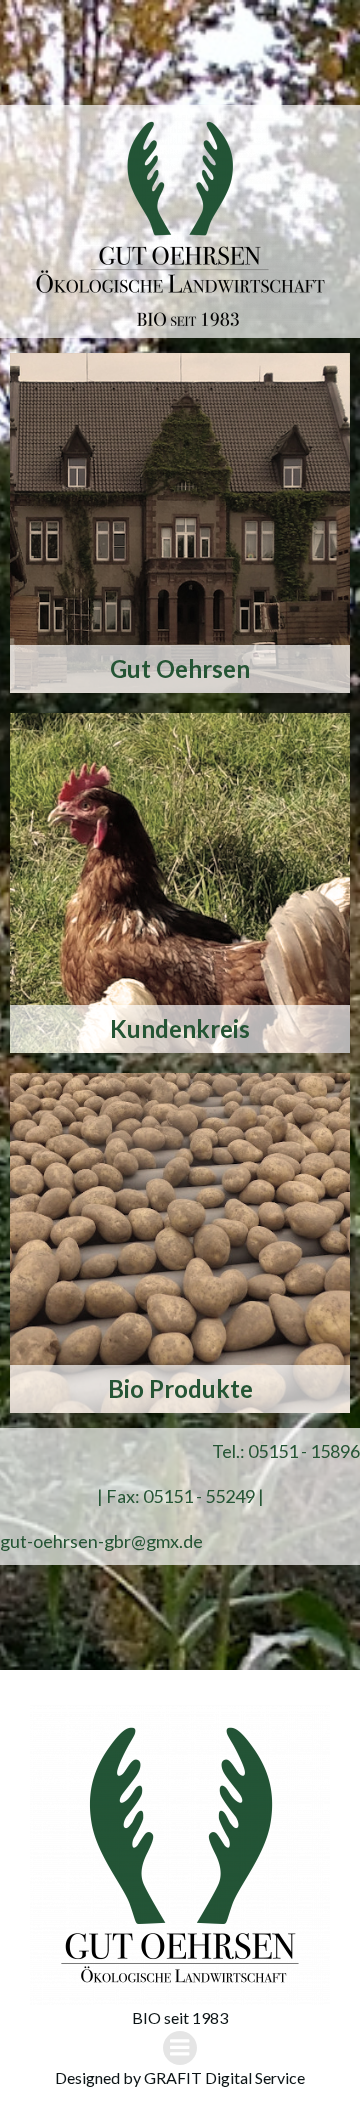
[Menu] (180, 2048)
